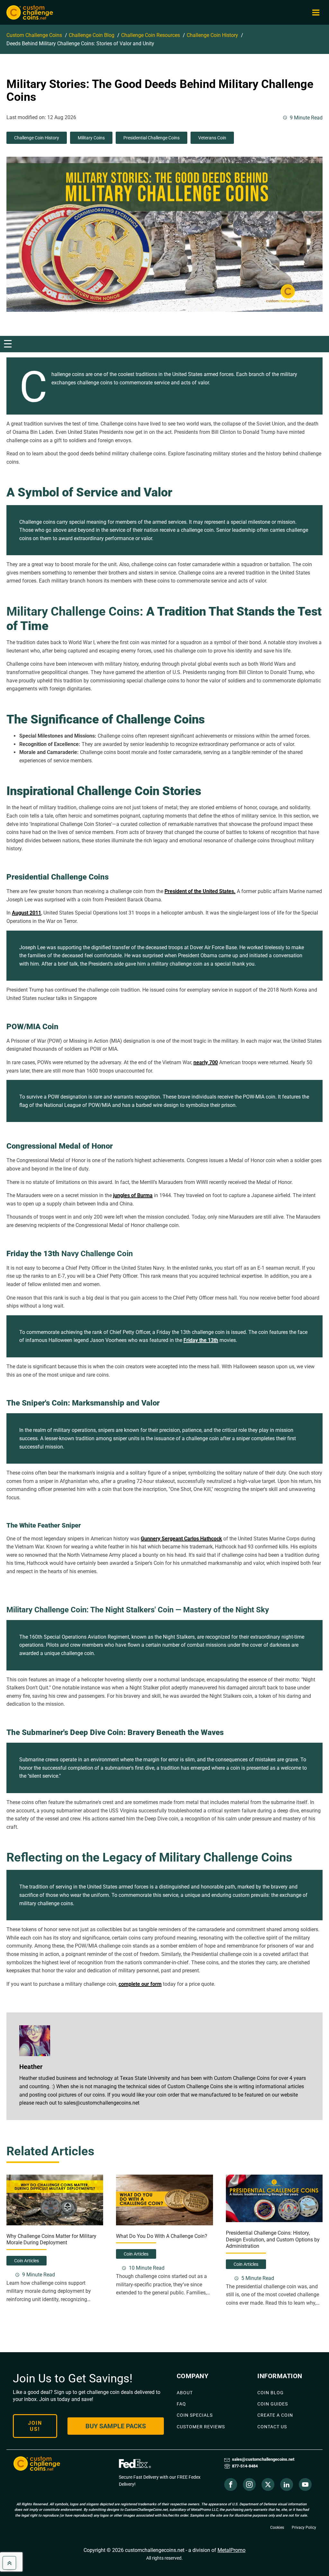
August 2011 (27, 913)
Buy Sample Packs (116, 2426)
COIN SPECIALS (195, 2415)
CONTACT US (272, 2427)
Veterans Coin (212, 138)
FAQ (181, 2404)
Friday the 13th (201, 1340)
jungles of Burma (133, 1195)
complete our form (140, 1984)
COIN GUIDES (273, 2404)
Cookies (277, 2528)
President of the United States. (200, 891)
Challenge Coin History (37, 138)
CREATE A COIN (275, 2415)
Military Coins (91, 138)
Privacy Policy (304, 2528)
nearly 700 (206, 1062)
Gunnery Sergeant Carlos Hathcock (181, 1539)
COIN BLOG (271, 2393)
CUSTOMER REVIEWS (201, 2427)
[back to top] (9, 2563)
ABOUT (185, 2393)
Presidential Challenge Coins (151, 138)
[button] (316, 13)
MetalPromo (231, 2550)
